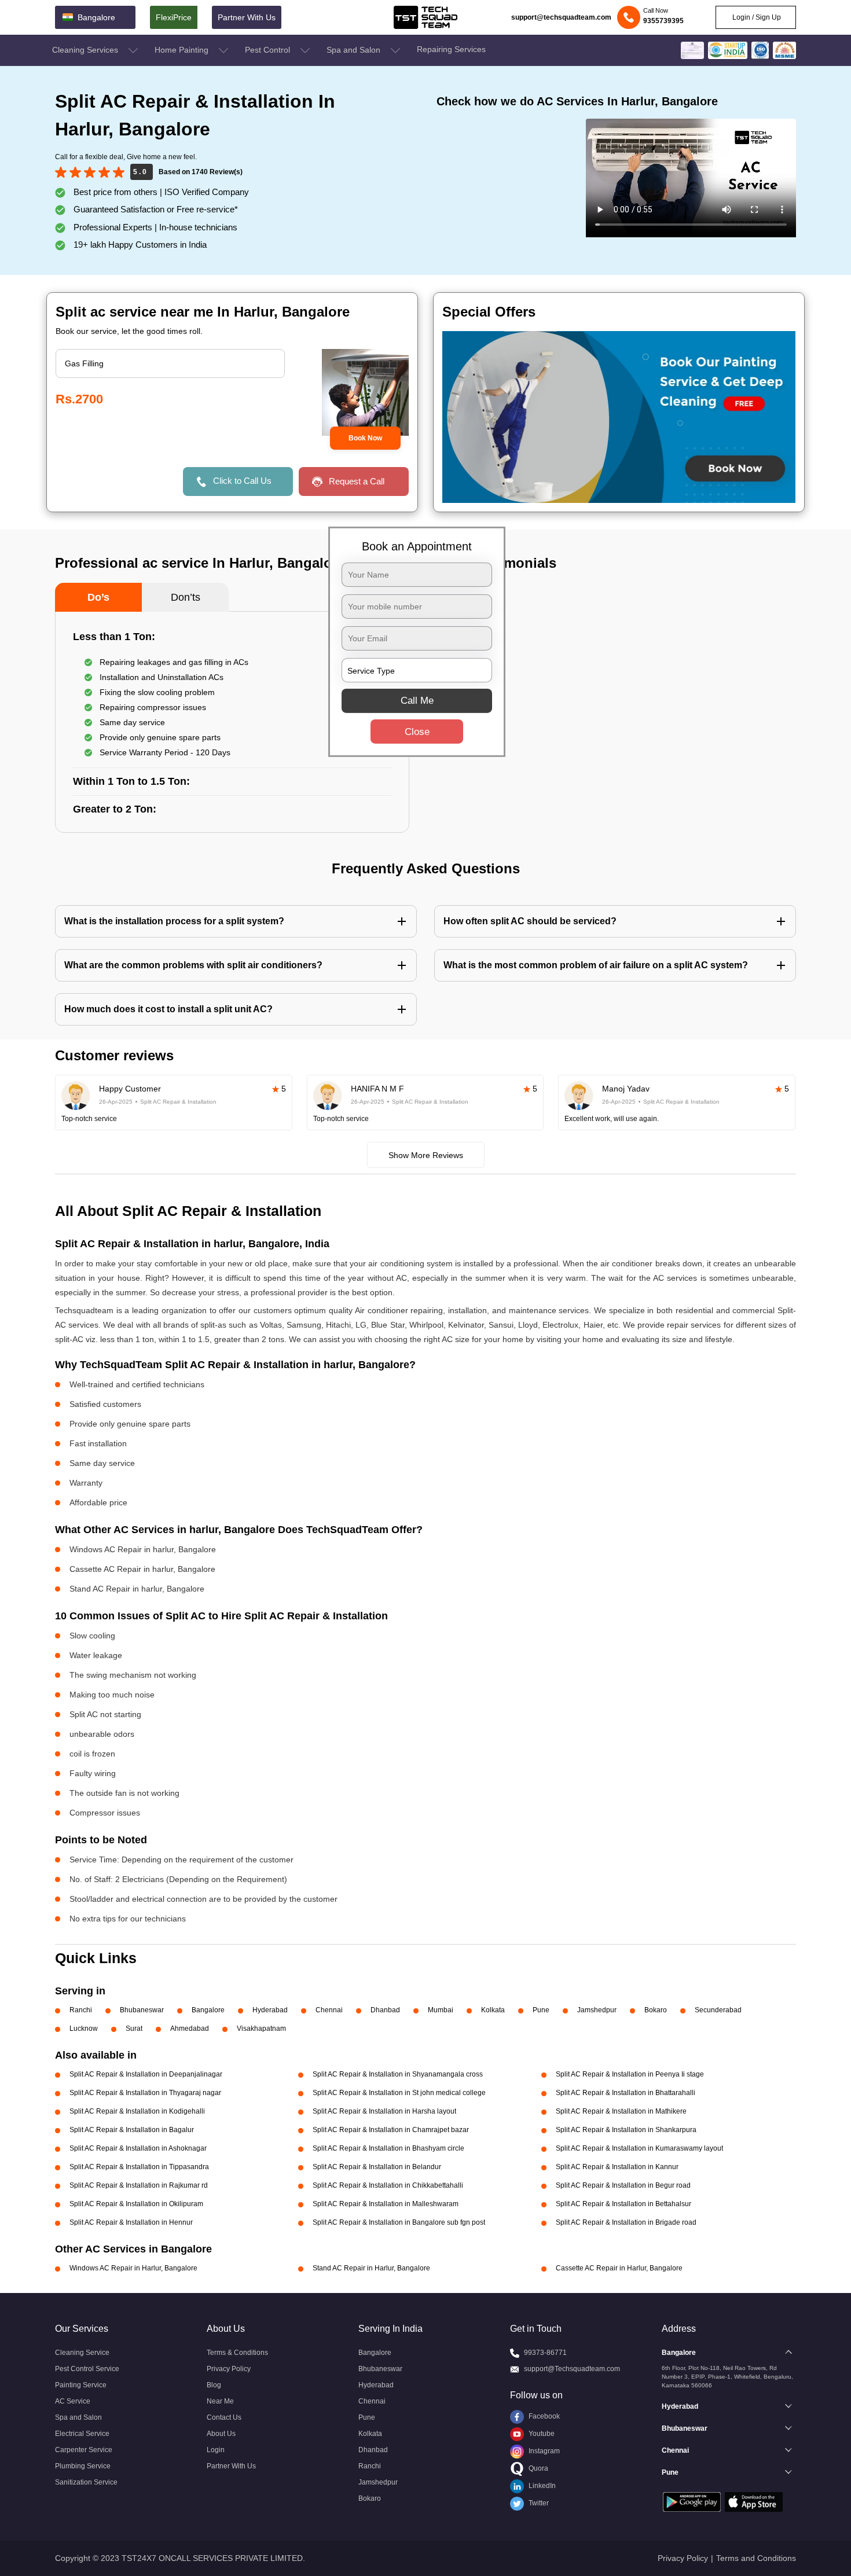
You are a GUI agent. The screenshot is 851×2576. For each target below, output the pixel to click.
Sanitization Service (86, 2482)
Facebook (543, 2416)
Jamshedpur (597, 2010)
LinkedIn (541, 2486)
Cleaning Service (82, 2353)
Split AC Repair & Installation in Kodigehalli (137, 2111)
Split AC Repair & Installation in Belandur (377, 2167)
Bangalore (208, 2010)
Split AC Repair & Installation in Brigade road (626, 2222)
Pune (541, 2010)
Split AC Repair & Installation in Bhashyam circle (388, 2148)
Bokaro (656, 2010)
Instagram (543, 2451)
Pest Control (269, 50)
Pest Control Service (87, 2369)
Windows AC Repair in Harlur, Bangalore (133, 2268)
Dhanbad (385, 2010)
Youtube (541, 2434)
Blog (214, 2385)
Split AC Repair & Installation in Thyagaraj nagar (145, 2093)
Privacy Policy (229, 2369)
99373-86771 (545, 2353)
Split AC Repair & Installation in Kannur (617, 2167)
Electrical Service (82, 2434)
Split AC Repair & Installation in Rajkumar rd (139, 2185)
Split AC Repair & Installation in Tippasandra (139, 2167)
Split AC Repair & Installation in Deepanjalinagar (146, 2074)
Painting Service (81, 2385)
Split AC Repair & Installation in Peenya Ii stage (630, 2074)
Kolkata (493, 2010)
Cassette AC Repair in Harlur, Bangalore (619, 2268)
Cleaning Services (86, 50)
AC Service (73, 2401)
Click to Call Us (242, 481)
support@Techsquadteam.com (572, 2369)
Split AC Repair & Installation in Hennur (131, 2222)
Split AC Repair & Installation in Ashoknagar (138, 2148)
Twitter (538, 2503)
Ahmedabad (190, 2029)
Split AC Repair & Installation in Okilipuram (136, 2204)
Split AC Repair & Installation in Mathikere (621, 2111)
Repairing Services (451, 49)
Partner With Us (247, 17)
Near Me (220, 2401)
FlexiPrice (174, 17)
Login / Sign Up (756, 17)
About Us (221, 2434)
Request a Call (357, 481)
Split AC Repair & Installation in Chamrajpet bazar (391, 2130)
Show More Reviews (426, 1155)
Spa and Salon (355, 50)
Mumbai (441, 2010)
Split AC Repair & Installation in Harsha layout (384, 2111)
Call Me (417, 701)
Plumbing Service (83, 2466)
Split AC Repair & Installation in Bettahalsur (623, 2204)
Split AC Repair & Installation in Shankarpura (626, 2130)
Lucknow (84, 2029)
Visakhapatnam (261, 2029)
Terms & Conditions (237, 2353)
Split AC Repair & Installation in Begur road (623, 2185)
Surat (134, 2029)
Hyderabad (270, 2010)
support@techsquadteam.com (561, 17)
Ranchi (81, 2010)
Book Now (365, 438)
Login (216, 2450)
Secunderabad (718, 2010)
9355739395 (663, 21)
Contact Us (224, 2417)
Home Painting (183, 50)
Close (417, 732)
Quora (538, 2468)
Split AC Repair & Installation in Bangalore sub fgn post (399, 2222)
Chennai (329, 2010)
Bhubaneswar (142, 2010)
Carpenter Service (84, 2450)
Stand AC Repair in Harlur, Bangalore (371, 2268)
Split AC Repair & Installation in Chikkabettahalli (388, 2185)
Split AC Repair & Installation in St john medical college (399, 2093)
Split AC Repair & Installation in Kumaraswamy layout (639, 2148)
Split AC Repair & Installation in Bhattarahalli (626, 2093)
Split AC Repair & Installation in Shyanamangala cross (398, 2074)
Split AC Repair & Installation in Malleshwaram (386, 2204)
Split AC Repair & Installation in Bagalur (132, 2130)
